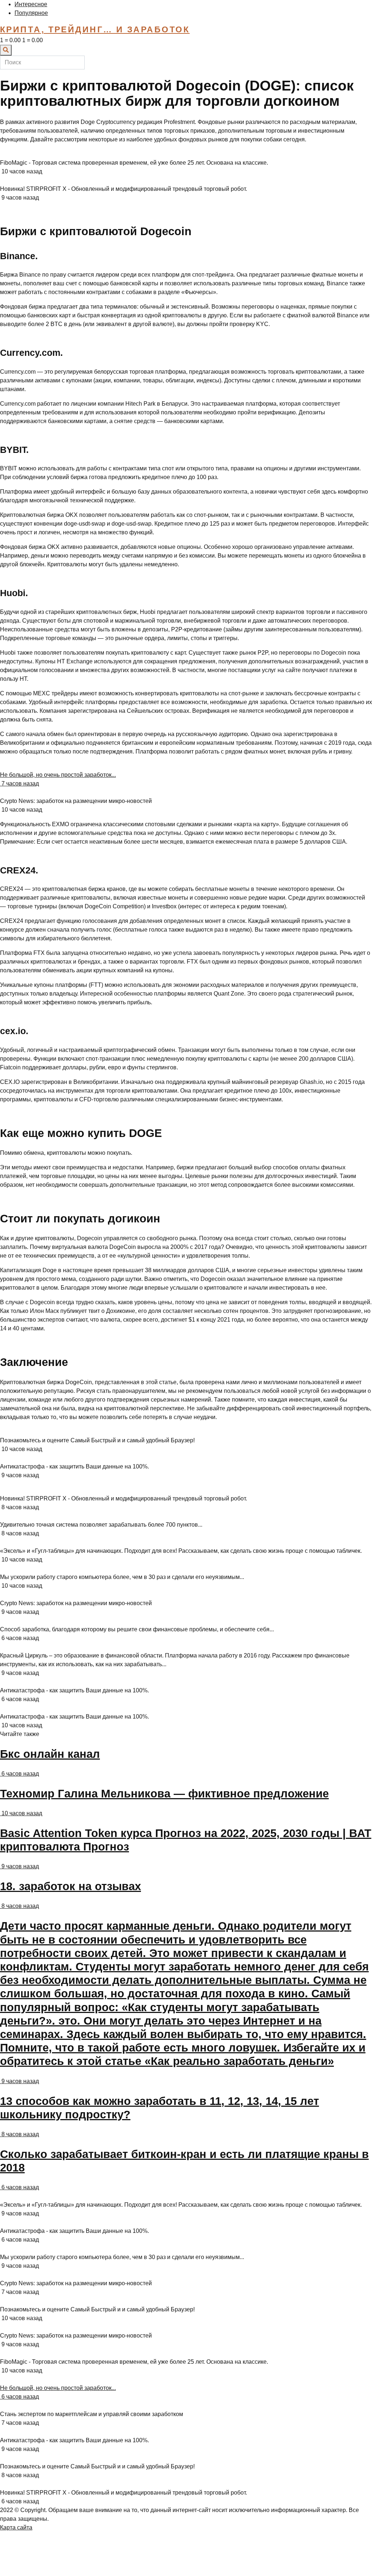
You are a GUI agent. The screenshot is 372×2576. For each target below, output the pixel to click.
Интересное (31, 4)
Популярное (31, 13)
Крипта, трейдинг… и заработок (95, 29)
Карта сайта (16, 2527)
